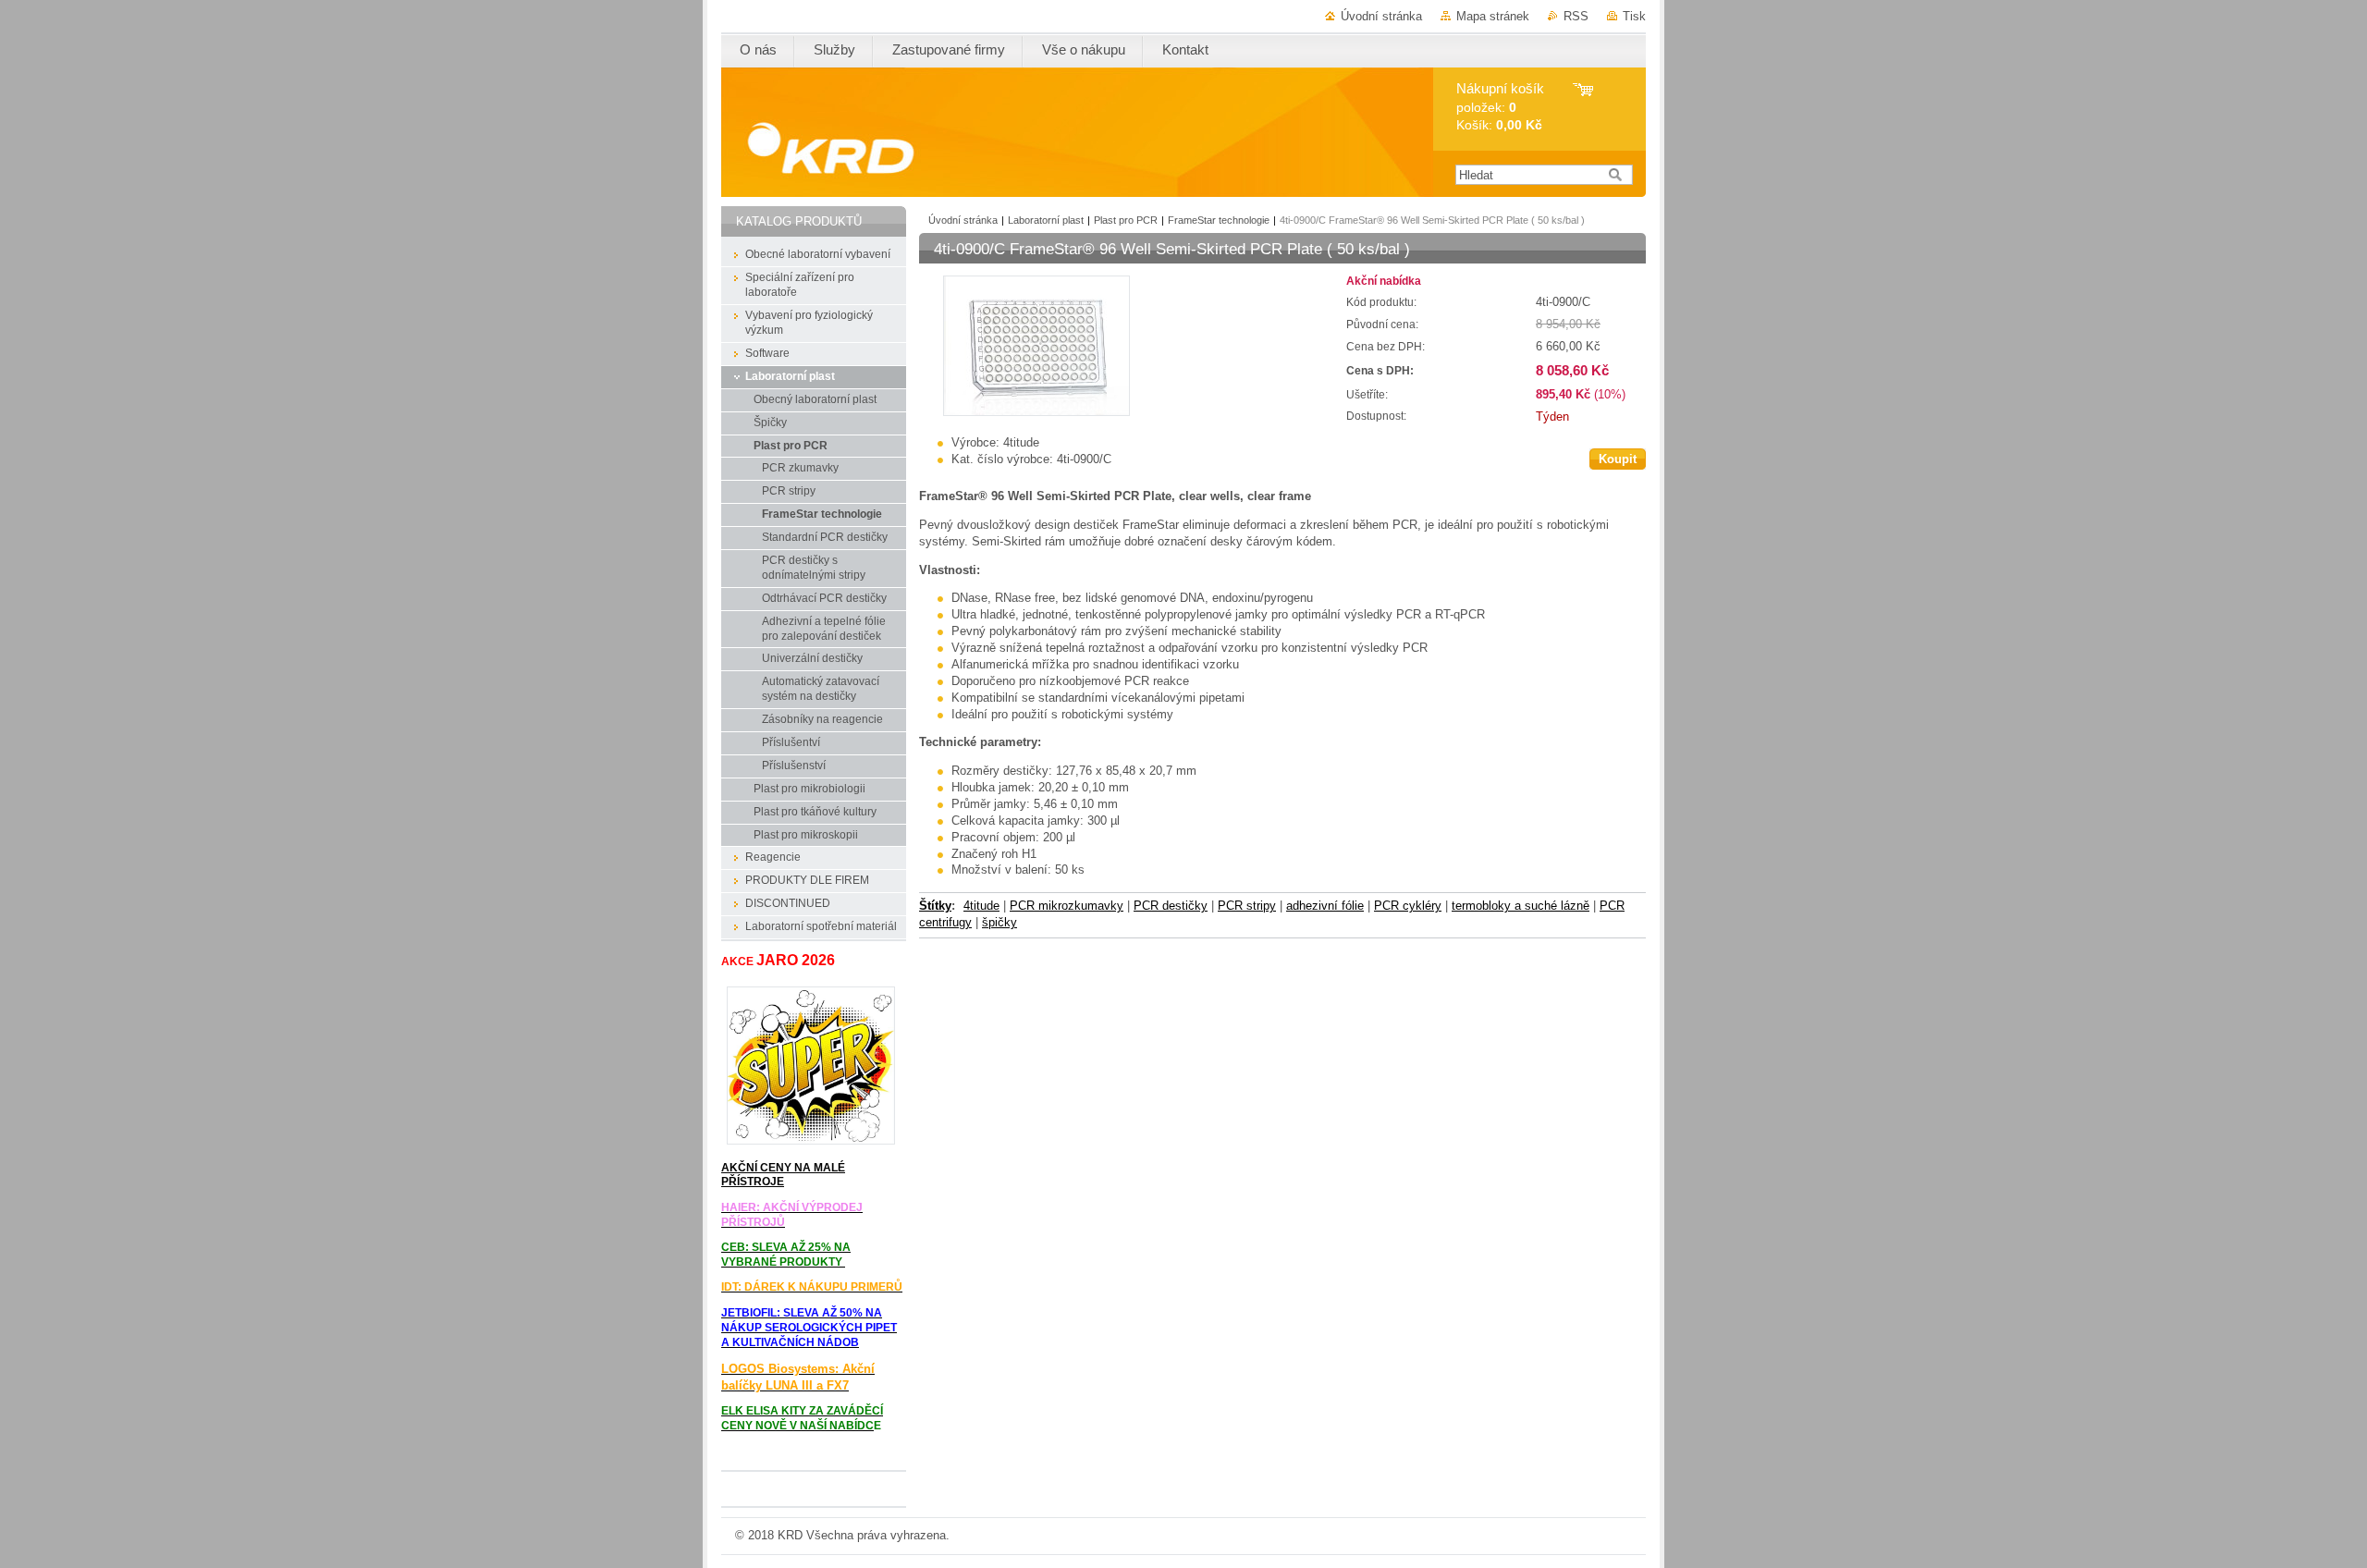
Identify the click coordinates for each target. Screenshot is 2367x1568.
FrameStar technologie (1219, 220)
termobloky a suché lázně (1521, 906)
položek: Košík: (1500, 107)
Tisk (1634, 16)
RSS (1576, 16)
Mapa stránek (1493, 16)
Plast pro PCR (1126, 220)
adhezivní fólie (1325, 906)
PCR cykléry (1408, 906)
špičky (1000, 922)
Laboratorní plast (1046, 220)
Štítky (935, 906)
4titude (981, 906)
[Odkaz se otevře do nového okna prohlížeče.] (1036, 412)
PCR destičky (1171, 906)
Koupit (1618, 459)
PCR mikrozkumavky (1067, 906)
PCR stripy (1247, 906)
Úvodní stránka (1381, 16)
